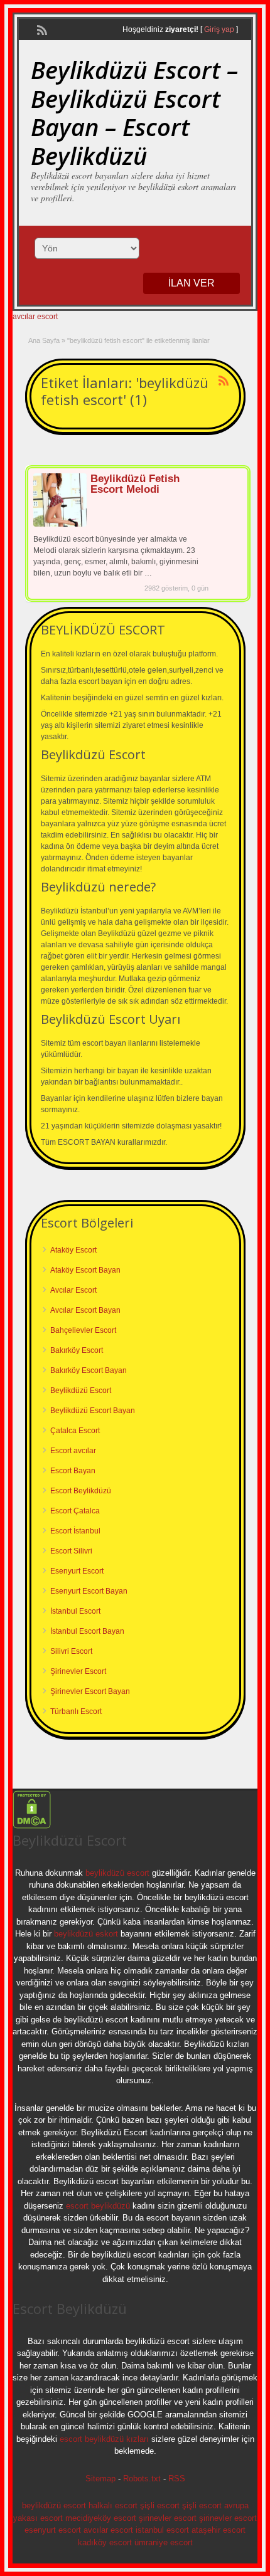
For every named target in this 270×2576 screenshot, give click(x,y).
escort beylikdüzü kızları (104, 2439)
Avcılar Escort (73, 1290)
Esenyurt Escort (77, 1571)
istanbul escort (162, 2530)
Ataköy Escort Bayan (85, 1270)
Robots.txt (142, 2479)
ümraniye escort (164, 2542)
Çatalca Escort (75, 1431)
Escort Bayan (73, 1471)
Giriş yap (219, 29)
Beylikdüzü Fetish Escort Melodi (135, 484)
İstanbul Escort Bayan (87, 1631)
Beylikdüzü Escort (81, 1391)
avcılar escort (35, 317)
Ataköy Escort (73, 1250)
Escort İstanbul (75, 1531)
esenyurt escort (53, 2530)
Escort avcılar (73, 1451)
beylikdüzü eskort (86, 1934)
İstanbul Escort (75, 1611)
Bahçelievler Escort (83, 1330)
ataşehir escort (219, 2530)
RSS (177, 2479)
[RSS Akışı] (41, 29)
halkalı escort (113, 2505)
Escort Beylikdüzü (81, 1491)
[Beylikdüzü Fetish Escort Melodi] (60, 524)
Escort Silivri (71, 1551)
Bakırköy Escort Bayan (89, 1370)
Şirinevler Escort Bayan (90, 1691)
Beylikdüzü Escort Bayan (93, 1411)
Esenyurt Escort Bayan (89, 1591)
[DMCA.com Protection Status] (32, 1826)
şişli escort (160, 2505)
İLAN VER (192, 283)
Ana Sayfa (44, 340)
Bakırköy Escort (77, 1350)
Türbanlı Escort (76, 1711)
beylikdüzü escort (117, 1873)
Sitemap (100, 2479)
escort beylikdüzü (97, 2206)
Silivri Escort (71, 1651)
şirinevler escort (168, 2518)
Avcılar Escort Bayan (85, 1310)
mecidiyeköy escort (101, 2518)
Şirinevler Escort (78, 1671)
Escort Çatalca (75, 1511)
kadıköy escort (105, 2542)
